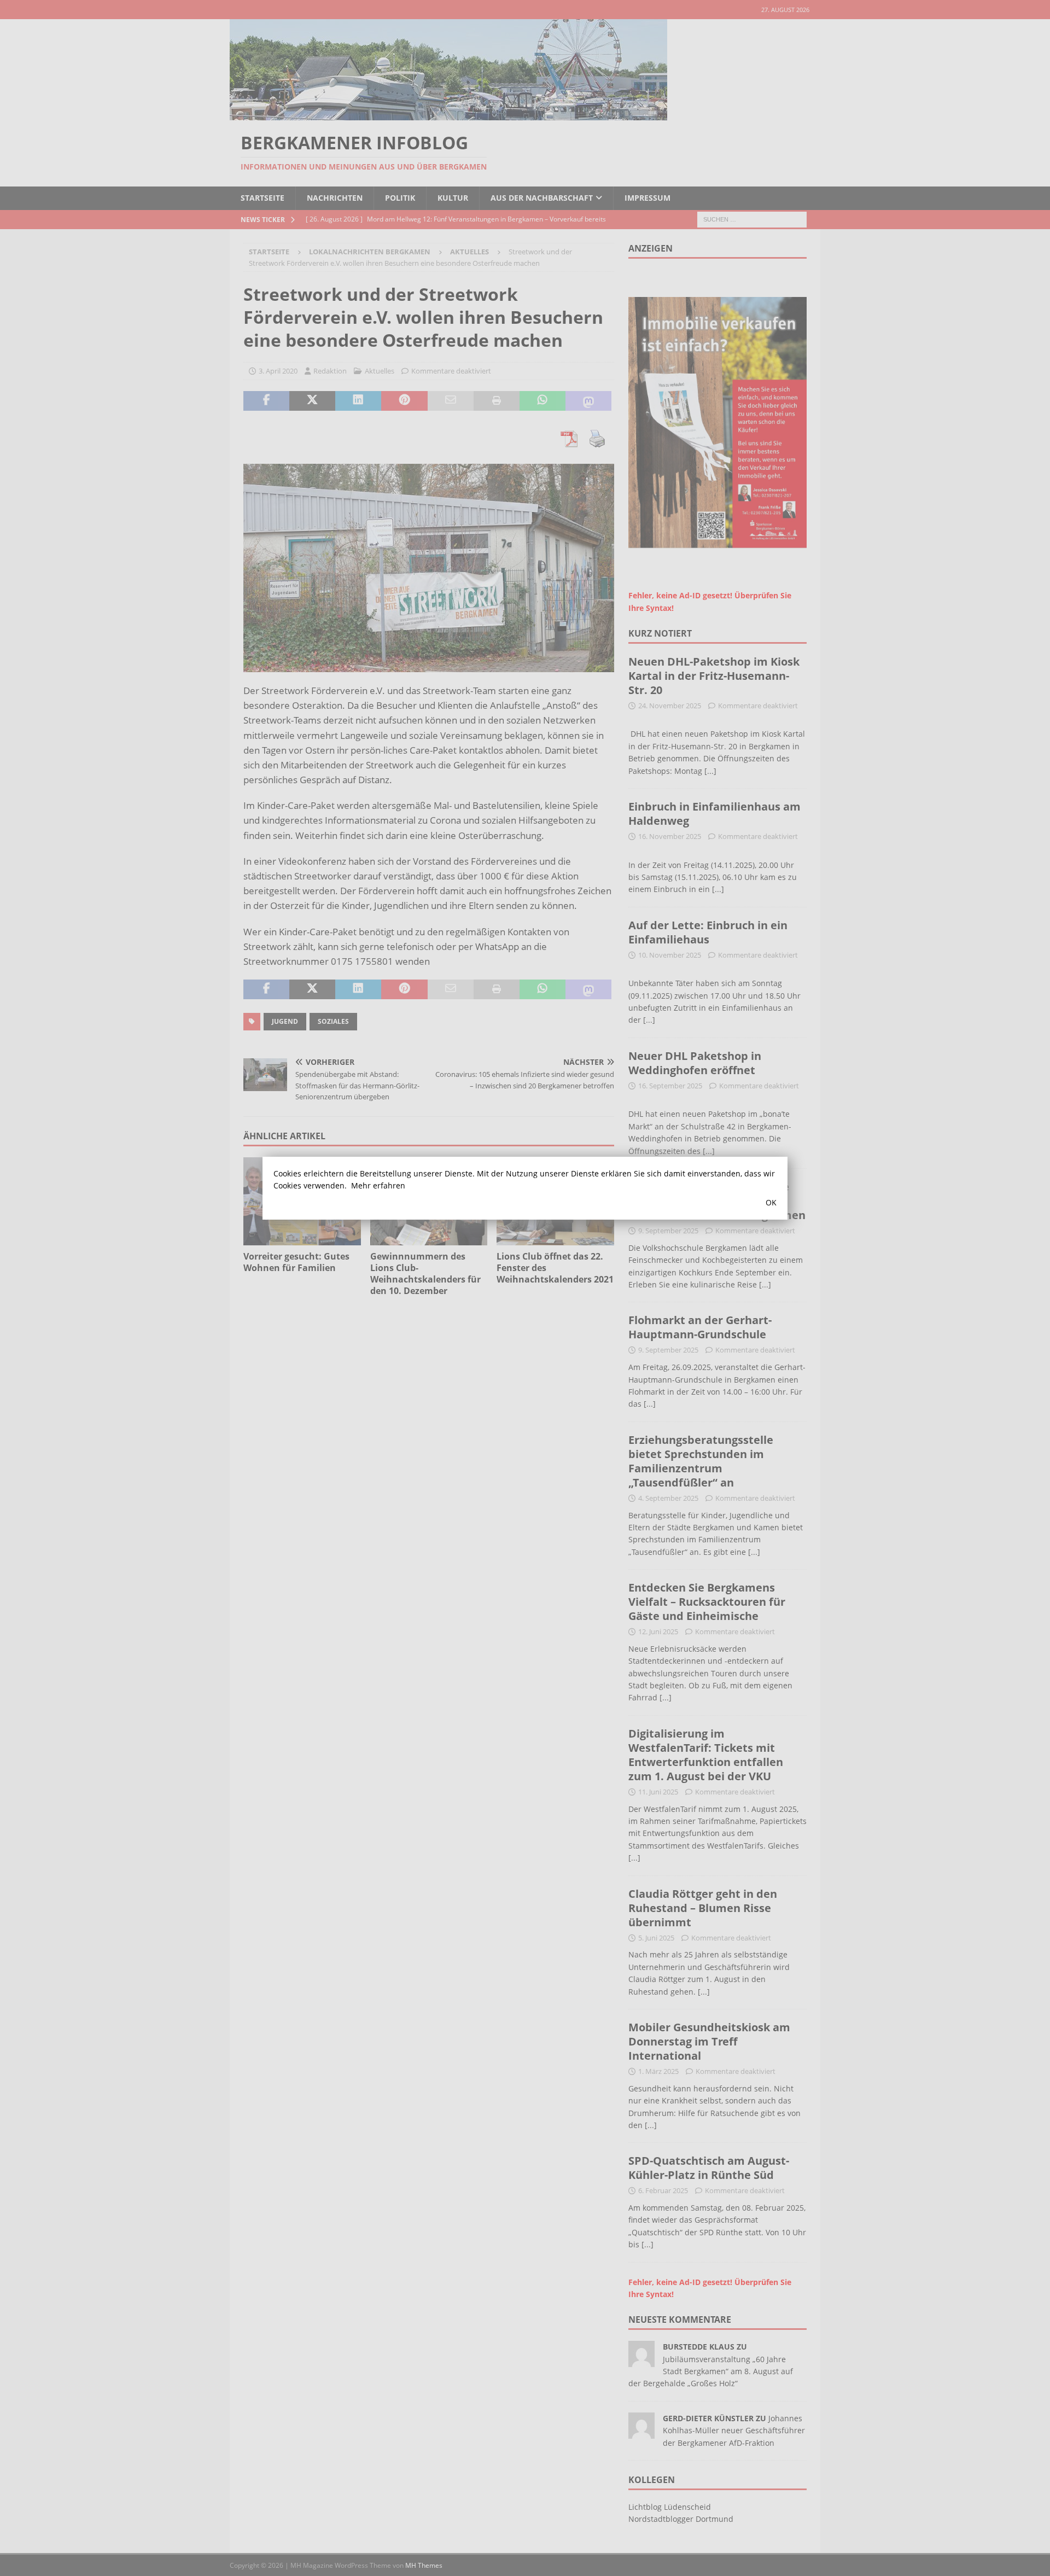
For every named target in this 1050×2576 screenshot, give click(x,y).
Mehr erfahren (378, 1185)
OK (771, 1202)
